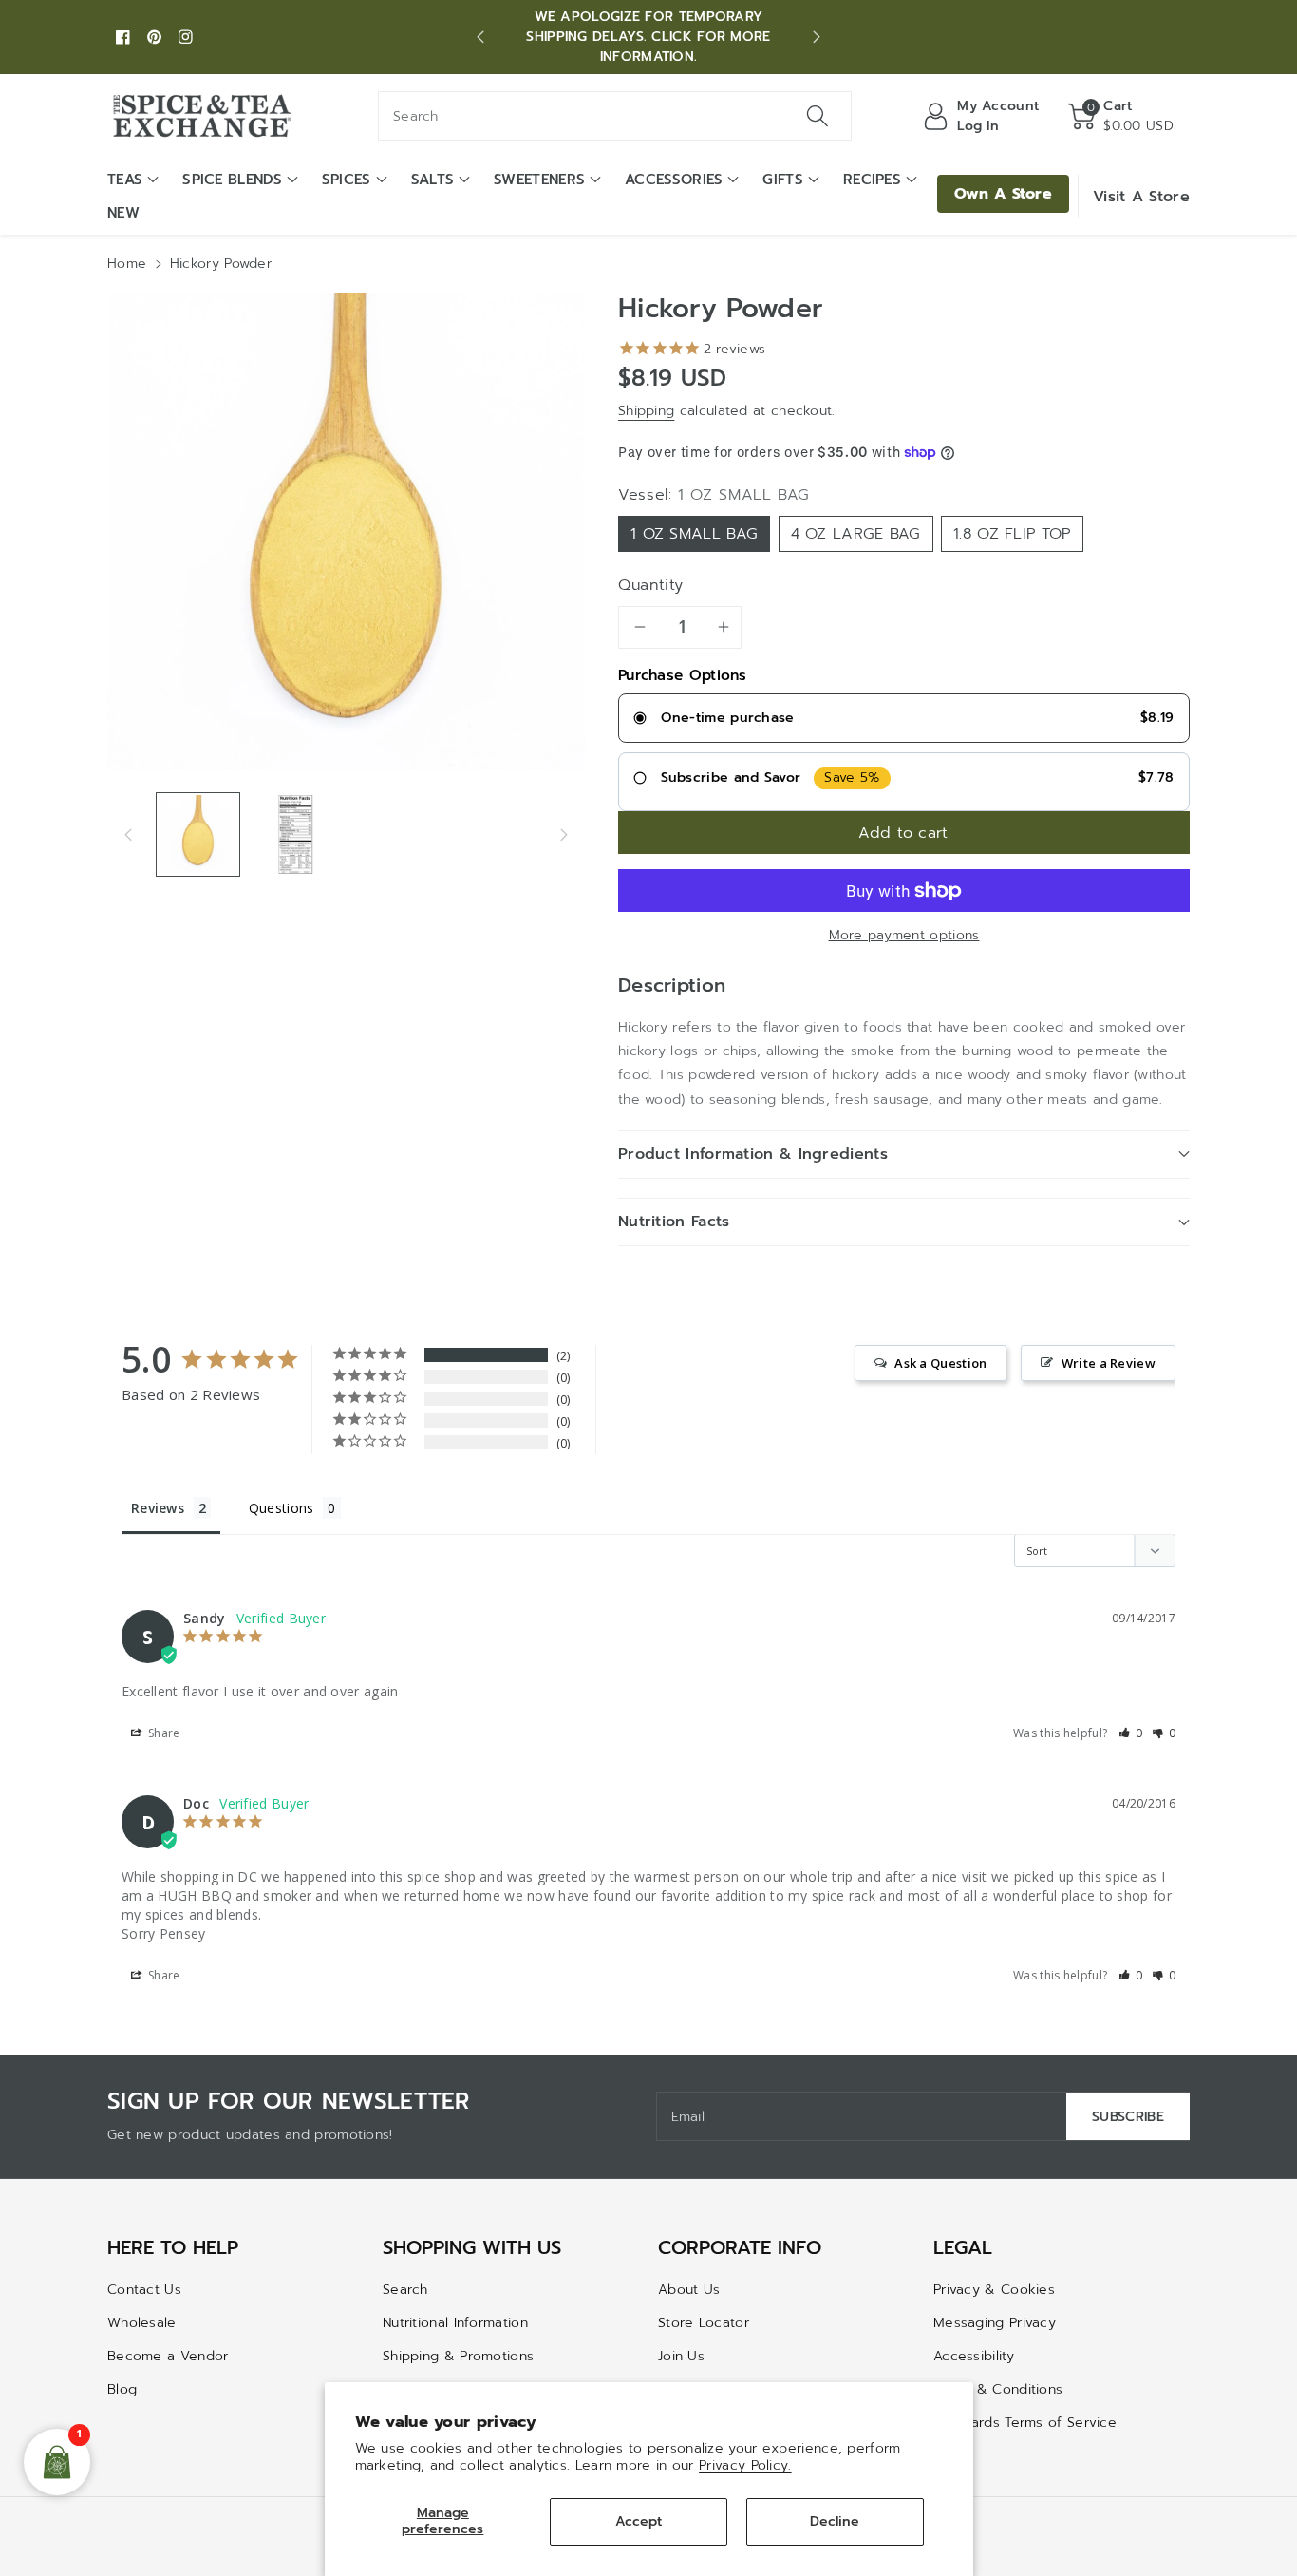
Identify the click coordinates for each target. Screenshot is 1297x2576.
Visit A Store (1141, 197)
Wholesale (142, 2323)
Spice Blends (232, 180)
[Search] (817, 116)
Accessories (674, 180)
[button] (1121, 116)
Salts (433, 180)
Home (127, 264)
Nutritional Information (455, 2323)
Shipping (646, 411)
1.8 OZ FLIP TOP (1012, 534)
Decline (835, 2521)
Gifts (783, 180)
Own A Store (1003, 194)
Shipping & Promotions (458, 2356)
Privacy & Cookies (994, 2290)
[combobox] (615, 116)
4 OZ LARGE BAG (856, 534)
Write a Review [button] (1109, 1363)
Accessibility (974, 2356)
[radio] (904, 718)
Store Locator (704, 2323)
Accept (639, 2521)
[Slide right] (564, 834)
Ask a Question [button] (940, 1363)
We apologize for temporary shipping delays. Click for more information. (648, 37)
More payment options (904, 935)
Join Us (681, 2356)
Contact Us (144, 2290)
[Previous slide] (480, 37)
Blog (122, 2389)
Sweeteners (539, 180)
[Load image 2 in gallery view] (296, 834)
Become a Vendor (168, 2356)
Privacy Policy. (745, 2465)
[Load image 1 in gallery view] (198, 834)
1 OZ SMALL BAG (694, 534)
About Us (689, 2290)
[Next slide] (817, 37)
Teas (125, 180)
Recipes (872, 180)
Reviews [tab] (158, 1508)
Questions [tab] (282, 1508)
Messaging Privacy (995, 2323)
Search (405, 2290)
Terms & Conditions (998, 2389)
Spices (347, 180)
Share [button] (163, 1733)
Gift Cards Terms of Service (1025, 2423)
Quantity (651, 585)
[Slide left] (128, 834)
